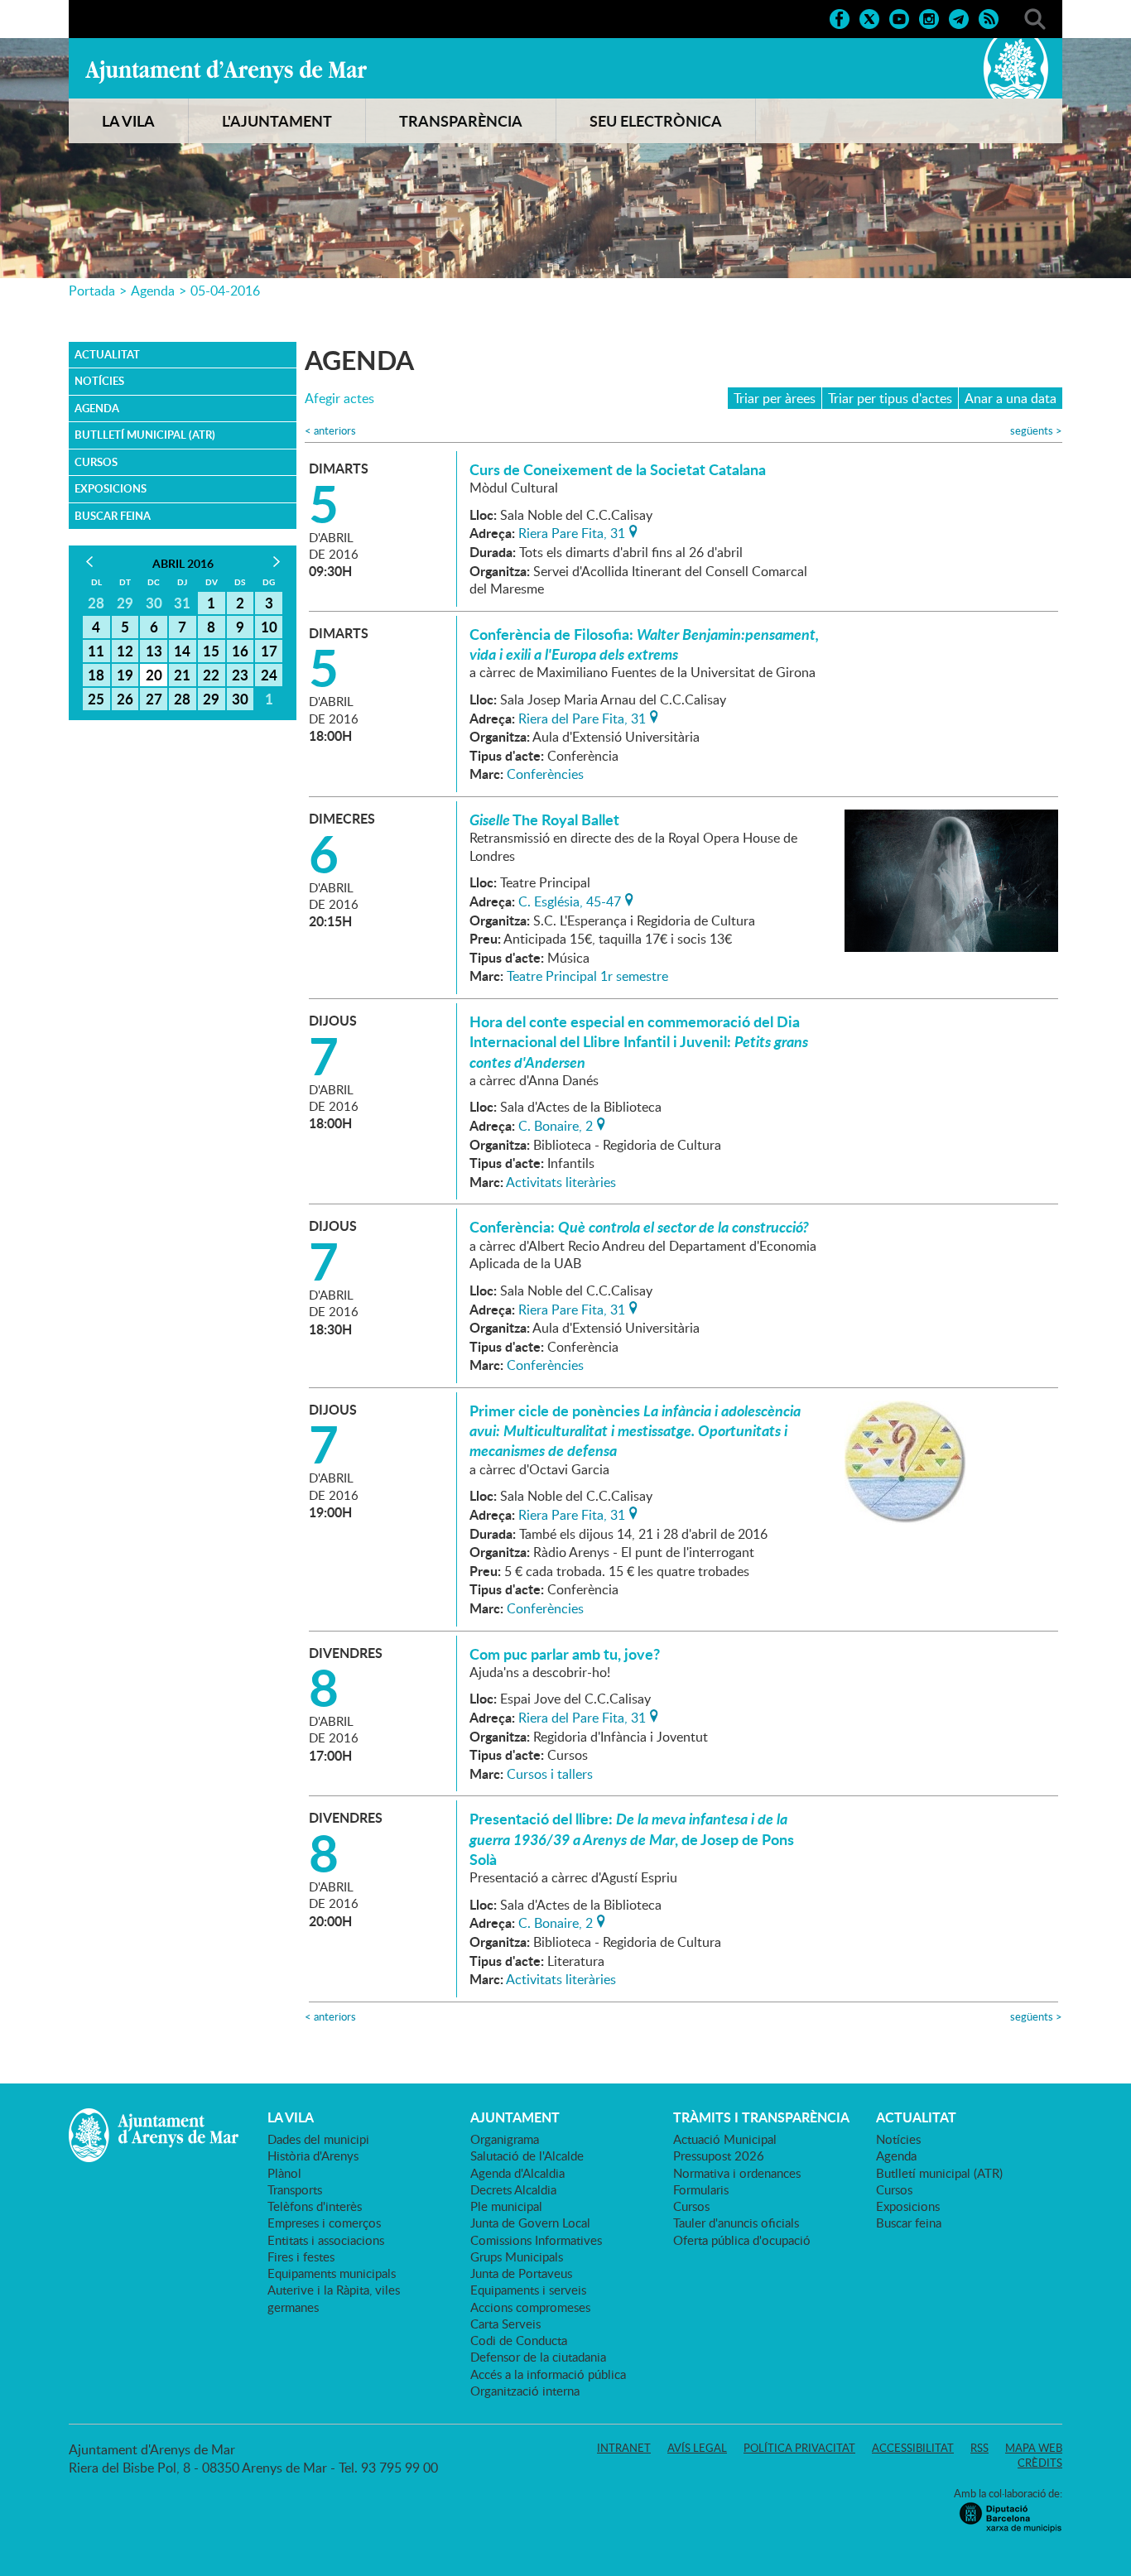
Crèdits (1040, 2463)
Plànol (284, 2173)
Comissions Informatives (536, 2240)
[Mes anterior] (89, 562)
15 (211, 651)
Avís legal (697, 2448)
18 (96, 675)
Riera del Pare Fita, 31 (582, 717)
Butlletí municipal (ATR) (145, 435)
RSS (979, 2448)
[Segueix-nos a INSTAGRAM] (929, 17)
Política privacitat (799, 2448)
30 (240, 699)
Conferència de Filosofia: (644, 644)
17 (269, 651)
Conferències (545, 774)
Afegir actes (339, 399)
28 (182, 699)
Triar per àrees (775, 398)
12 (125, 651)
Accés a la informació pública (548, 2374)
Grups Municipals (517, 2256)
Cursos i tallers (550, 1774)
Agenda (153, 291)
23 (240, 675)
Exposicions (111, 488)
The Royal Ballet (544, 819)
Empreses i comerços (324, 2223)
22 (211, 675)
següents (1036, 431)
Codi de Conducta (519, 2340)
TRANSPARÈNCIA (461, 121)
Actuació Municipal (725, 2139)
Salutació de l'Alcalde (527, 2155)
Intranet (624, 2448)
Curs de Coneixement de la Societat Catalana (618, 469)
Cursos (96, 462)
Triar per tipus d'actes (890, 398)
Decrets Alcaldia (513, 2189)
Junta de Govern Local (530, 2223)
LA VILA (128, 121)
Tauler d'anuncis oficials (736, 2223)
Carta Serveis (505, 2324)
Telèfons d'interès (315, 2206)
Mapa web (1034, 2448)
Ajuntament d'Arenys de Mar (226, 71)
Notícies (99, 381)
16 (240, 651)
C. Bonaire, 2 (556, 1124)
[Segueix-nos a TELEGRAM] (959, 17)
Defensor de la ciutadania (538, 2357)
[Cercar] (1035, 17)
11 (96, 651)
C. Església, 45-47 (570, 900)
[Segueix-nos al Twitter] (869, 17)
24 (269, 675)
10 (269, 627)
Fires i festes (301, 2256)
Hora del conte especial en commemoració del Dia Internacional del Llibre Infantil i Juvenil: (639, 1042)
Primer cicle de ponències (635, 1431)
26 (125, 699)
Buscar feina (113, 516)
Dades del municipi (318, 2139)
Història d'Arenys (313, 2155)
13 (154, 651)
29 (211, 699)
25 (96, 699)
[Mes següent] (276, 562)
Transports (295, 2189)
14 (182, 651)
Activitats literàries (561, 1182)
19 (125, 675)
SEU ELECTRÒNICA (656, 121)
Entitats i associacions (326, 2240)
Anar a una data (1011, 398)
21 (182, 675)
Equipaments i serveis (528, 2290)
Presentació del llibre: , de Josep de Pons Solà (632, 1839)
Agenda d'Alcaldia (517, 2173)
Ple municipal (506, 2206)
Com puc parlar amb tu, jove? (565, 1654)
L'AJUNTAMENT (277, 121)
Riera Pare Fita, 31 (572, 531)
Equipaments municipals (332, 2273)
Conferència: (639, 1227)
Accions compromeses (530, 2307)
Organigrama (505, 2139)
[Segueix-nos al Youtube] (899, 17)
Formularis (701, 2189)
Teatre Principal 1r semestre (587, 976)
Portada (92, 291)
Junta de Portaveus (521, 2273)
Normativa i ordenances (737, 2173)
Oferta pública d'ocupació (742, 2240)
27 (154, 699)
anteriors (330, 431)
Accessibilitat (913, 2448)
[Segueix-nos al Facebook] (840, 17)
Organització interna (525, 2391)
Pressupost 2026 (719, 2155)
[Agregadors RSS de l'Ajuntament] (989, 17)
